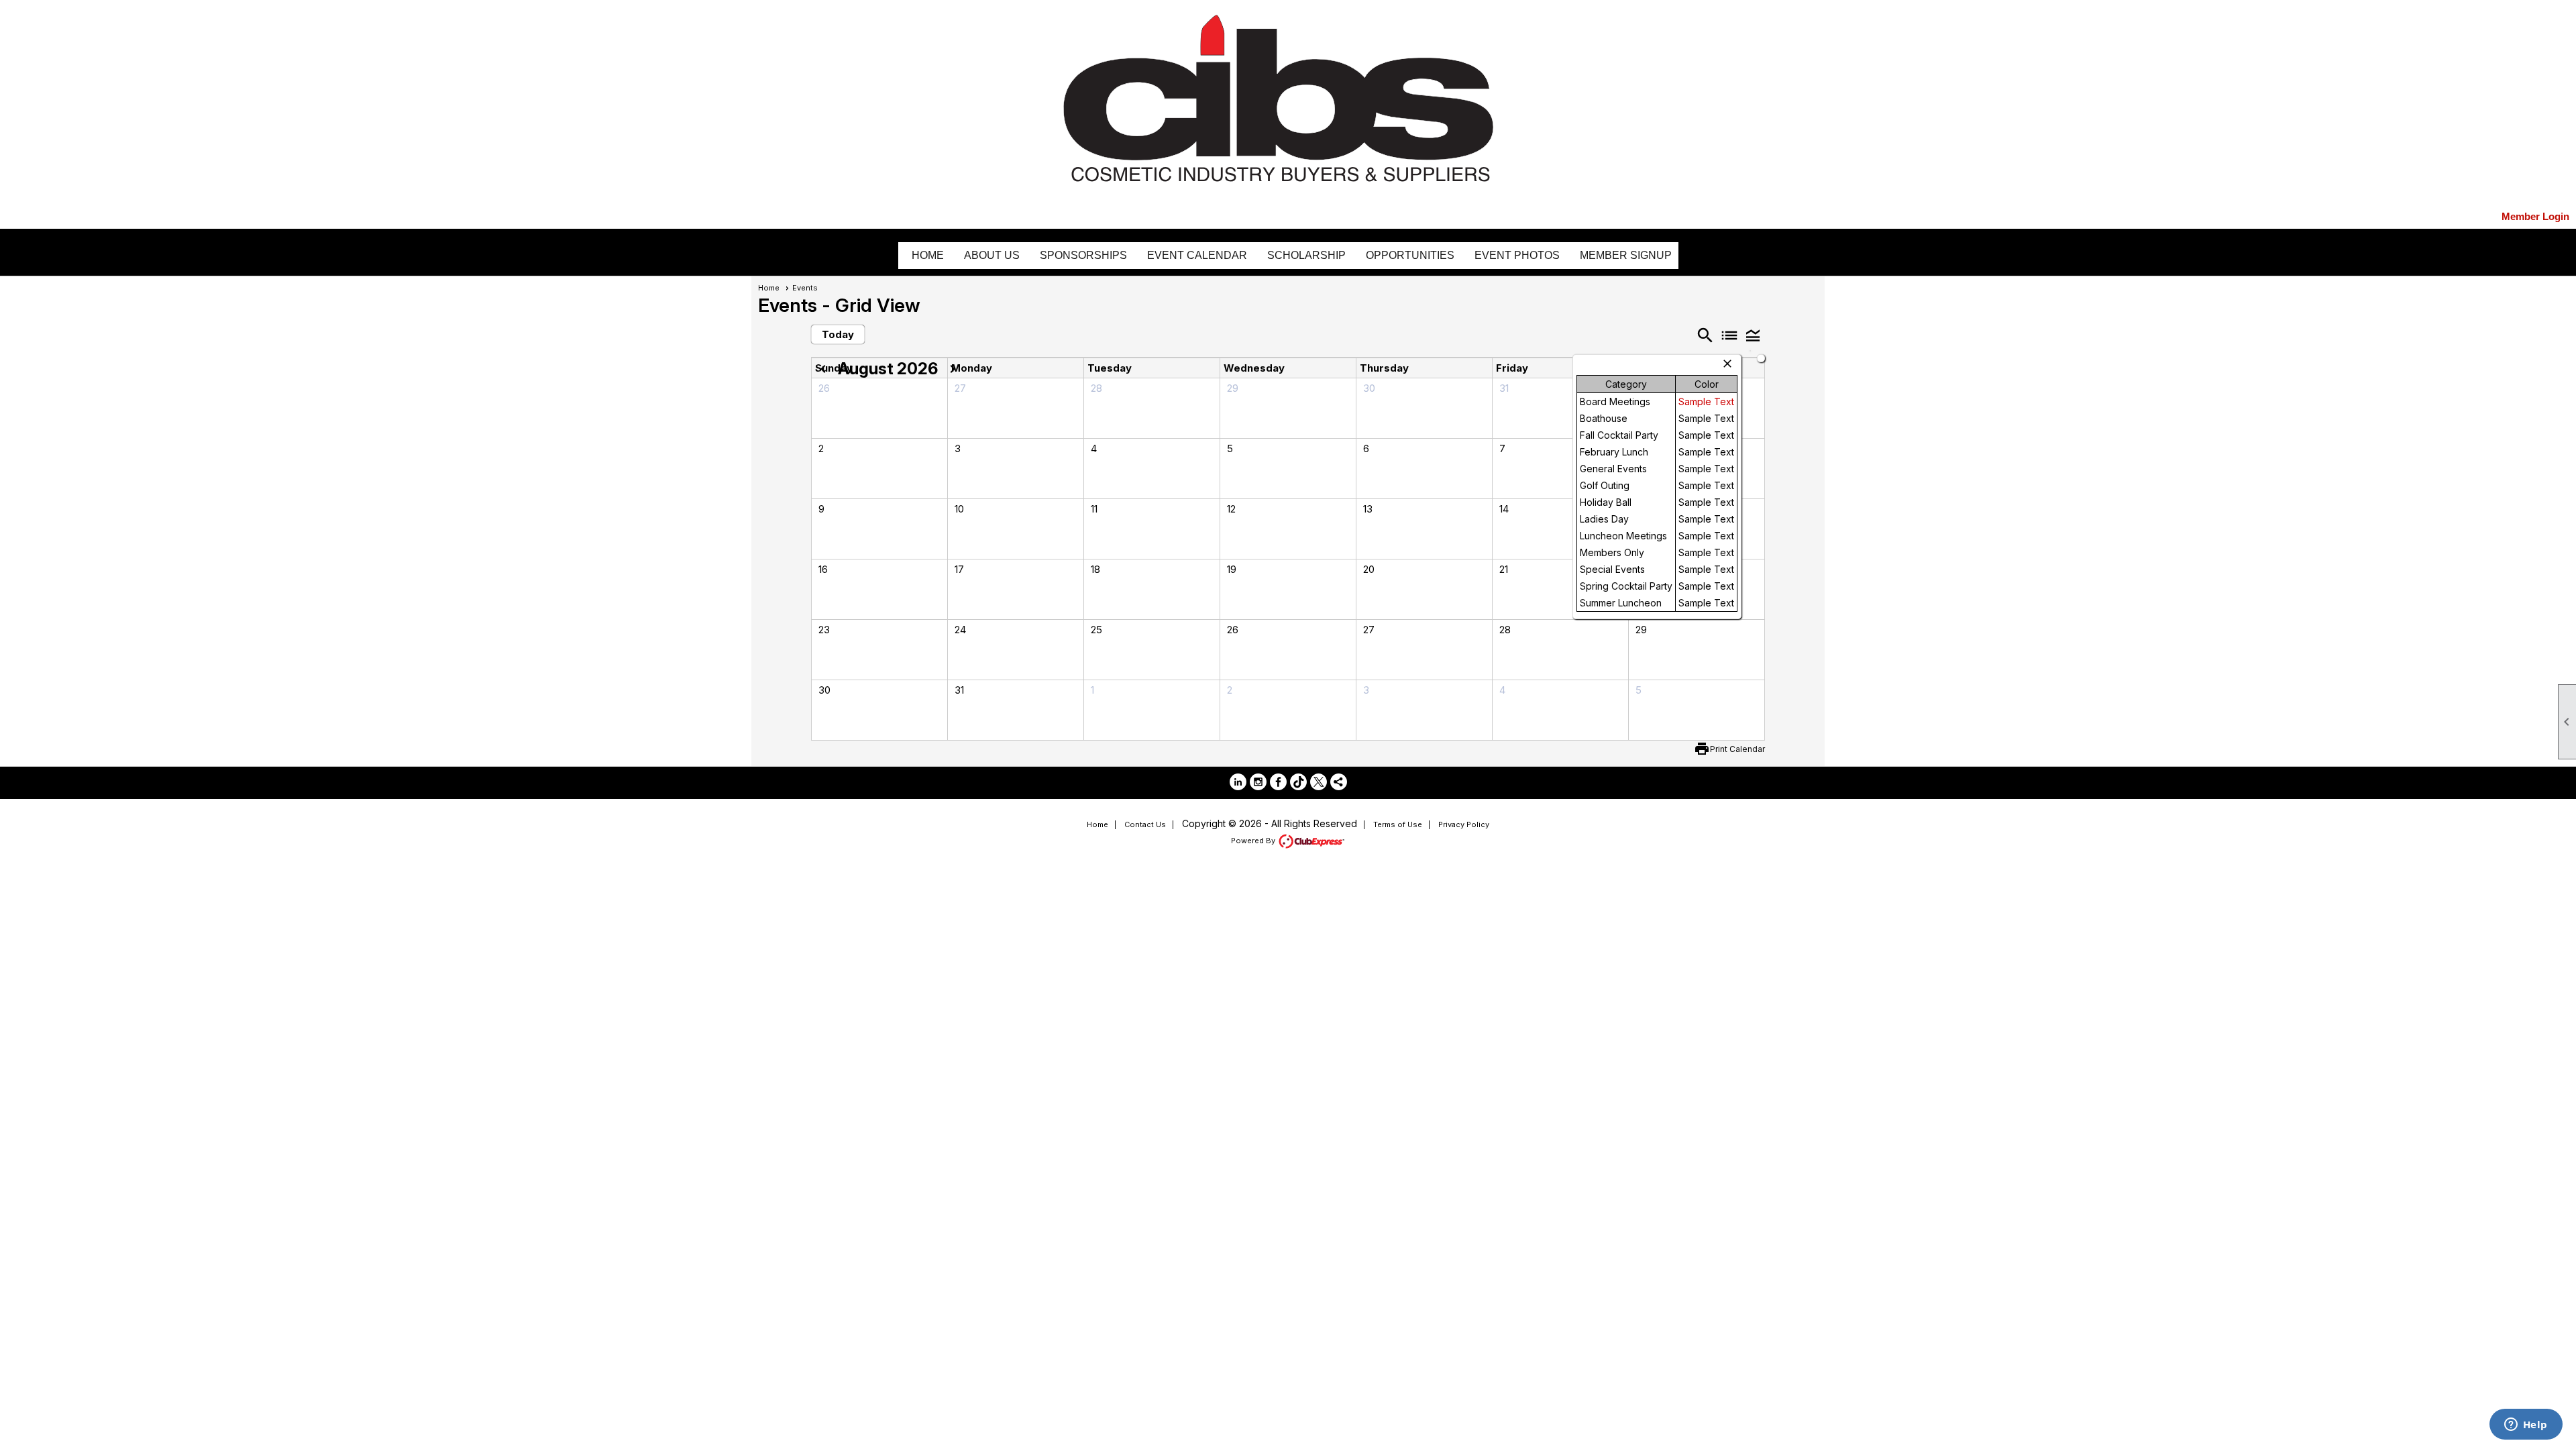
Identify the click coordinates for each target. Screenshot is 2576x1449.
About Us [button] (992, 255)
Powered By (1254, 841)
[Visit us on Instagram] (1258, 782)
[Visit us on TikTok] (1298, 782)
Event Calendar (1197, 255)
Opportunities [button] (1410, 255)
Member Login (2535, 216)
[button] (1753, 335)
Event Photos (1517, 255)
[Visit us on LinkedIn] (1238, 782)
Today (838, 334)
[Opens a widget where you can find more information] (2526, 1426)
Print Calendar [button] (1737, 749)
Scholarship (1306, 255)
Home (928, 255)
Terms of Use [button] (1398, 824)
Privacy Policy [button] (1464, 824)
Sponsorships (1083, 255)
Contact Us (1145, 824)
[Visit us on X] (1319, 782)
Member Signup (1626, 255)
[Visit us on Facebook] (1278, 782)
